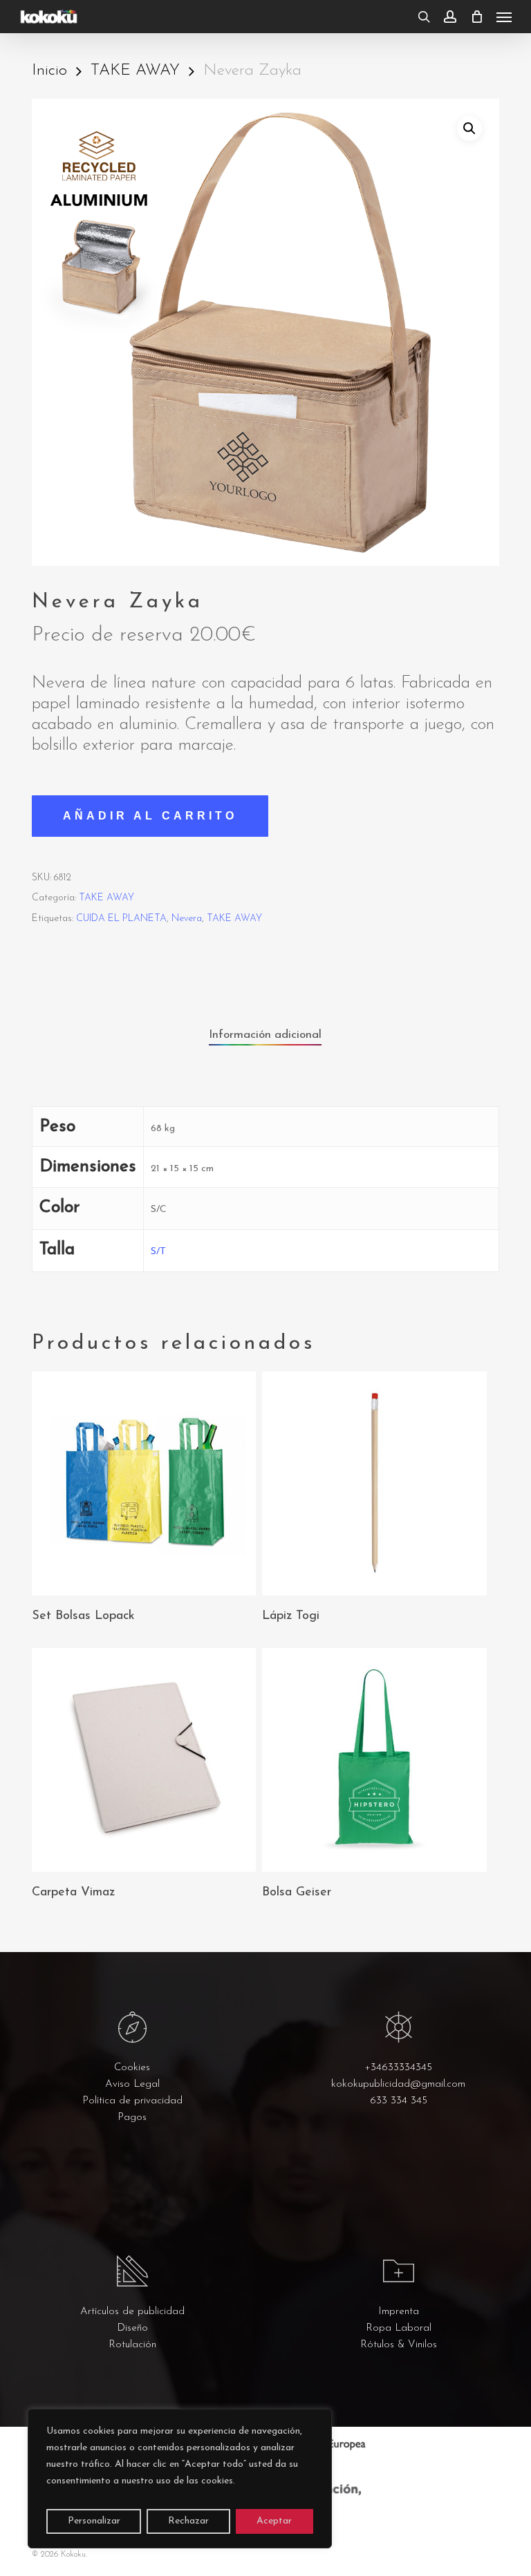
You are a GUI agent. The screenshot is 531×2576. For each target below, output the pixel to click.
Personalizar (94, 2521)
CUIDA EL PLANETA (121, 919)
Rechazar (188, 2521)
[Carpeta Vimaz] (144, 1760)
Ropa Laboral (399, 2328)
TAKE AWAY (135, 71)
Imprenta (399, 2312)
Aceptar (274, 2521)
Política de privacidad (132, 2101)
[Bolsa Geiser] (374, 1760)
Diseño (132, 2328)
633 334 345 (399, 2101)
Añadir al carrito (150, 816)
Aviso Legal (132, 2084)
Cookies (132, 2068)
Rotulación (132, 2345)
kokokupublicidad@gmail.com (398, 2084)
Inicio (49, 71)
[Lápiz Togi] (374, 1484)
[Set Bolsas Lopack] (144, 1484)
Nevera (187, 919)
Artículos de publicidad (132, 2312)
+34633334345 (398, 2068)
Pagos (132, 2118)
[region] (180, 2479)
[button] (504, 17)
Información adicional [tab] (265, 1035)
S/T (158, 1252)
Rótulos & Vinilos (399, 2345)
